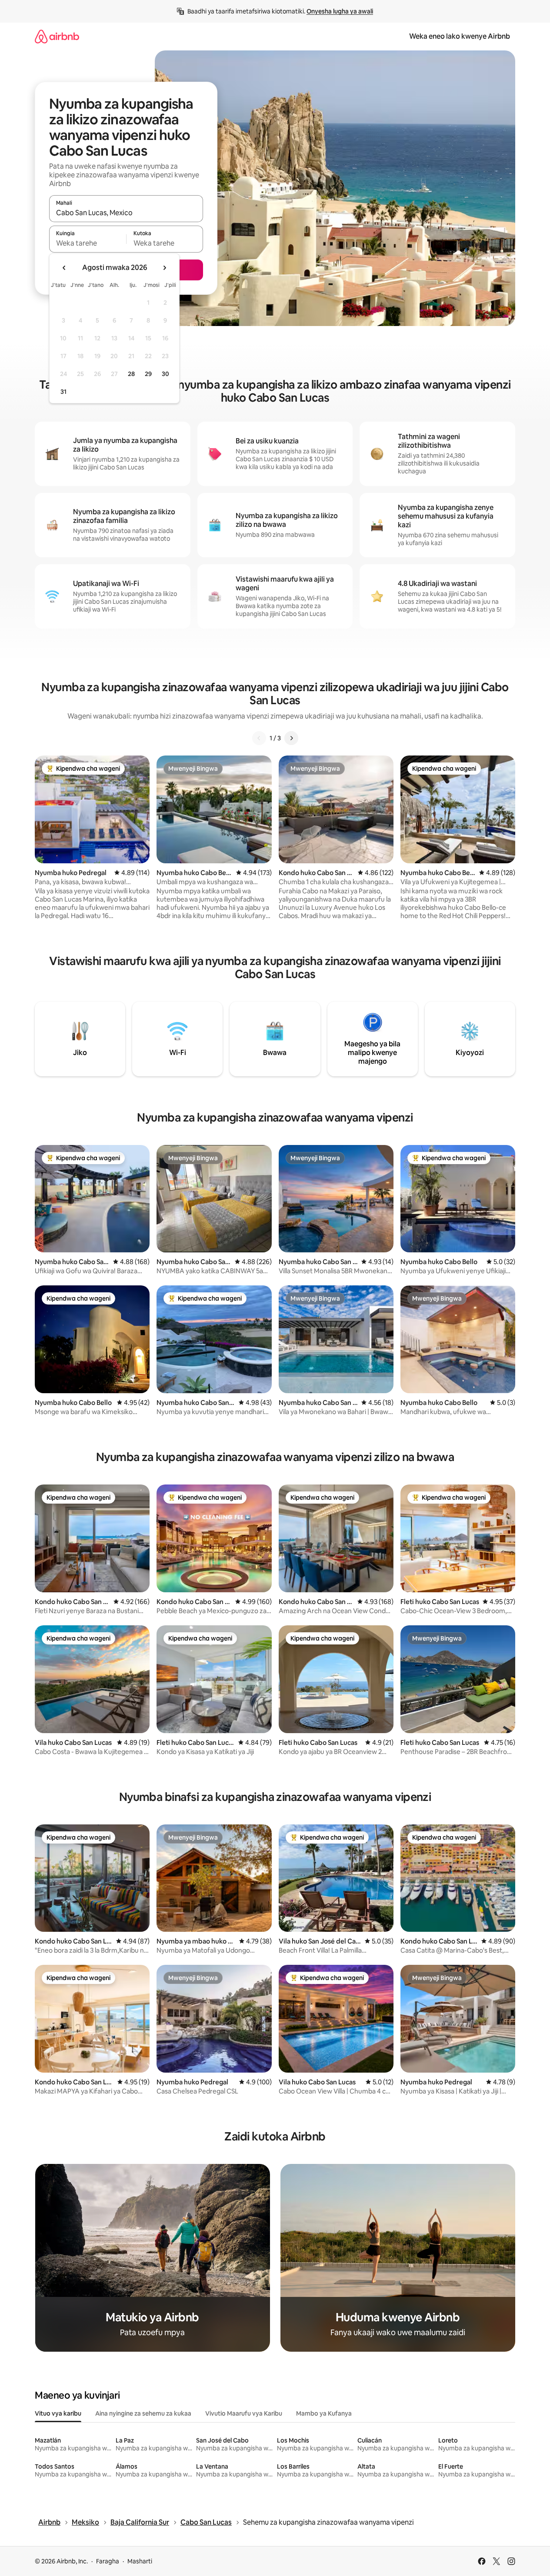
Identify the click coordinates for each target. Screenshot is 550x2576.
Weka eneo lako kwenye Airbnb (460, 36)
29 (148, 374)
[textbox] (88, 243)
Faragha (108, 2561)
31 (63, 392)
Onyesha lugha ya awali (340, 11)
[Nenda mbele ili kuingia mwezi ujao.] (164, 268)
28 (131, 374)
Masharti (140, 2561)
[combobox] (126, 213)
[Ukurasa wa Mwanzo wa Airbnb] (57, 36)
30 (165, 374)
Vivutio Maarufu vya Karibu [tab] (244, 2413)
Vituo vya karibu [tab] (58, 2413)
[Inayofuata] (291, 738)
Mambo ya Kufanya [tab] (324, 2413)
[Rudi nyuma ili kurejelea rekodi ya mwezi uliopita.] (64, 268)
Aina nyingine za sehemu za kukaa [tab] (143, 2413)
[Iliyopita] (259, 738)
